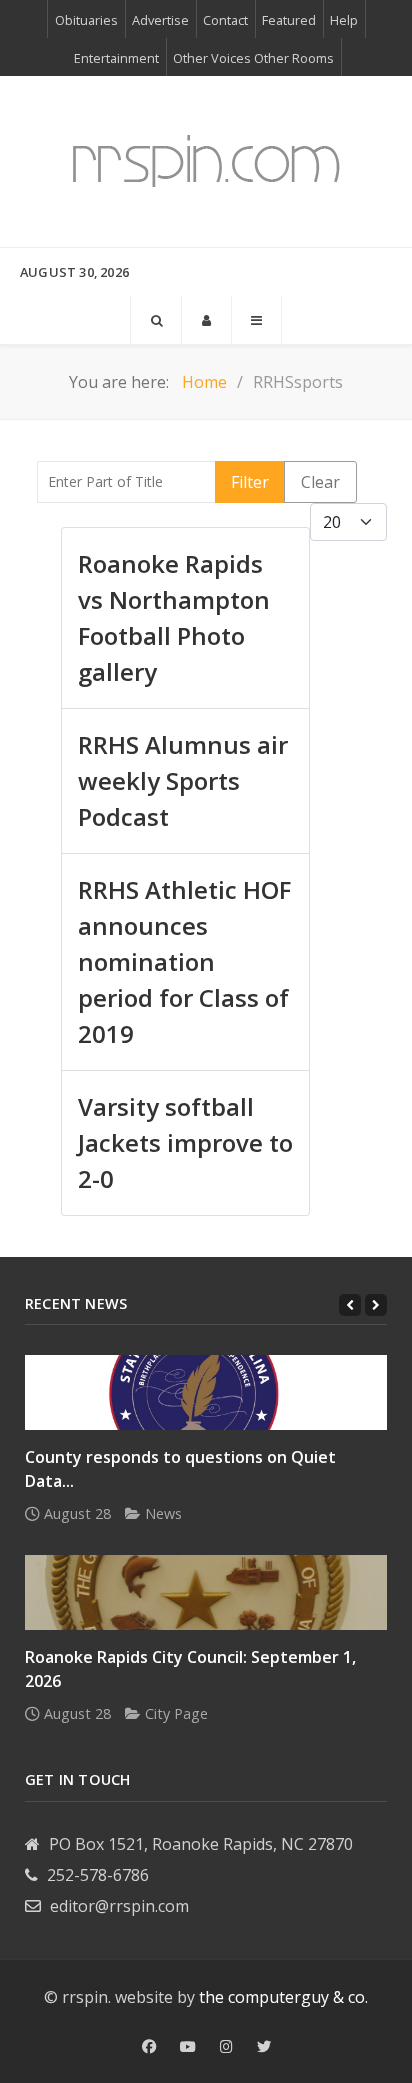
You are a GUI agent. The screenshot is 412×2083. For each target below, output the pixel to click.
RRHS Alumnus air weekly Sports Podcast (183, 780)
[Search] (156, 320)
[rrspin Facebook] (149, 2047)
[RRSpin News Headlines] (206, 161)
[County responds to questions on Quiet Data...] (206, 1392)
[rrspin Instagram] (226, 2047)
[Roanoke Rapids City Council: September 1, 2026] (206, 1592)
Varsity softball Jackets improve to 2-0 (185, 1142)
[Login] (206, 320)
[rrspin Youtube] (188, 2047)
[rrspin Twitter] (264, 2047)
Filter (250, 482)
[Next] (376, 1305)
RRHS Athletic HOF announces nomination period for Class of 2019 (184, 961)
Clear (320, 482)
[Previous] (350, 1305)
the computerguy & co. (283, 1997)
